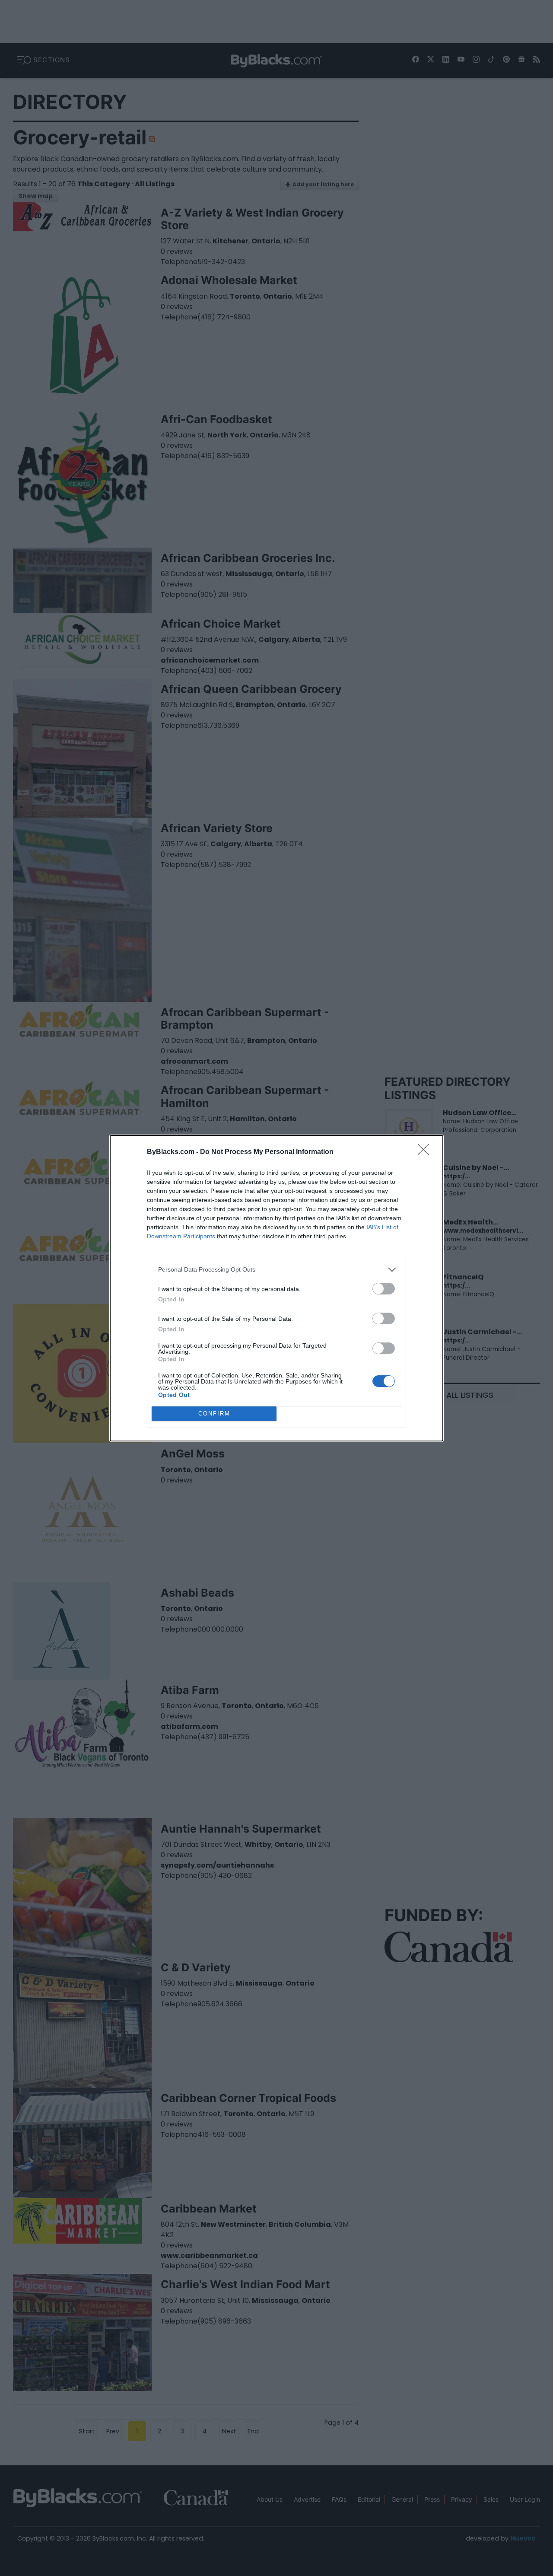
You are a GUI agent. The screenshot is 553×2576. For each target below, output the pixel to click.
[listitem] (276, 1270)
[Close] (426, 1152)
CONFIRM (214, 1414)
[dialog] (276, 1288)
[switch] (384, 1289)
